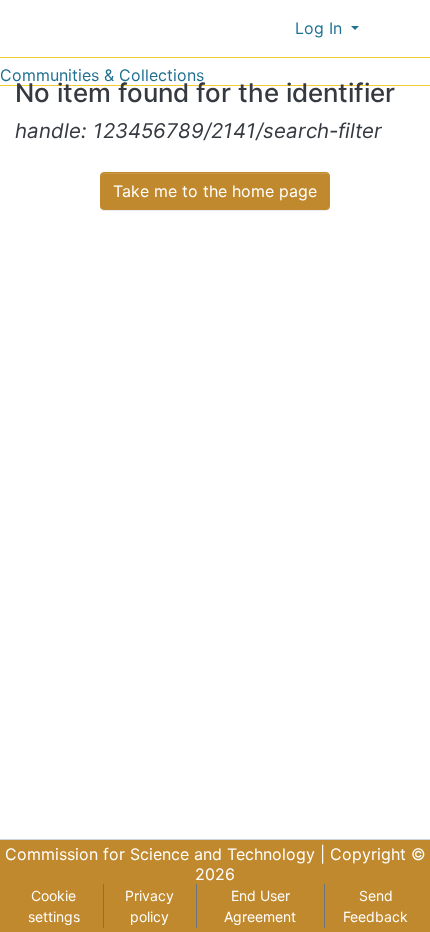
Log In (321, 28)
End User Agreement (260, 906)
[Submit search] (246, 28)
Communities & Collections (102, 75)
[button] (275, 28)
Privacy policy (149, 906)
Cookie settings (54, 906)
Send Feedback (375, 906)
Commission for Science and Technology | (167, 854)
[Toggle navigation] (402, 28)
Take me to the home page (215, 191)
